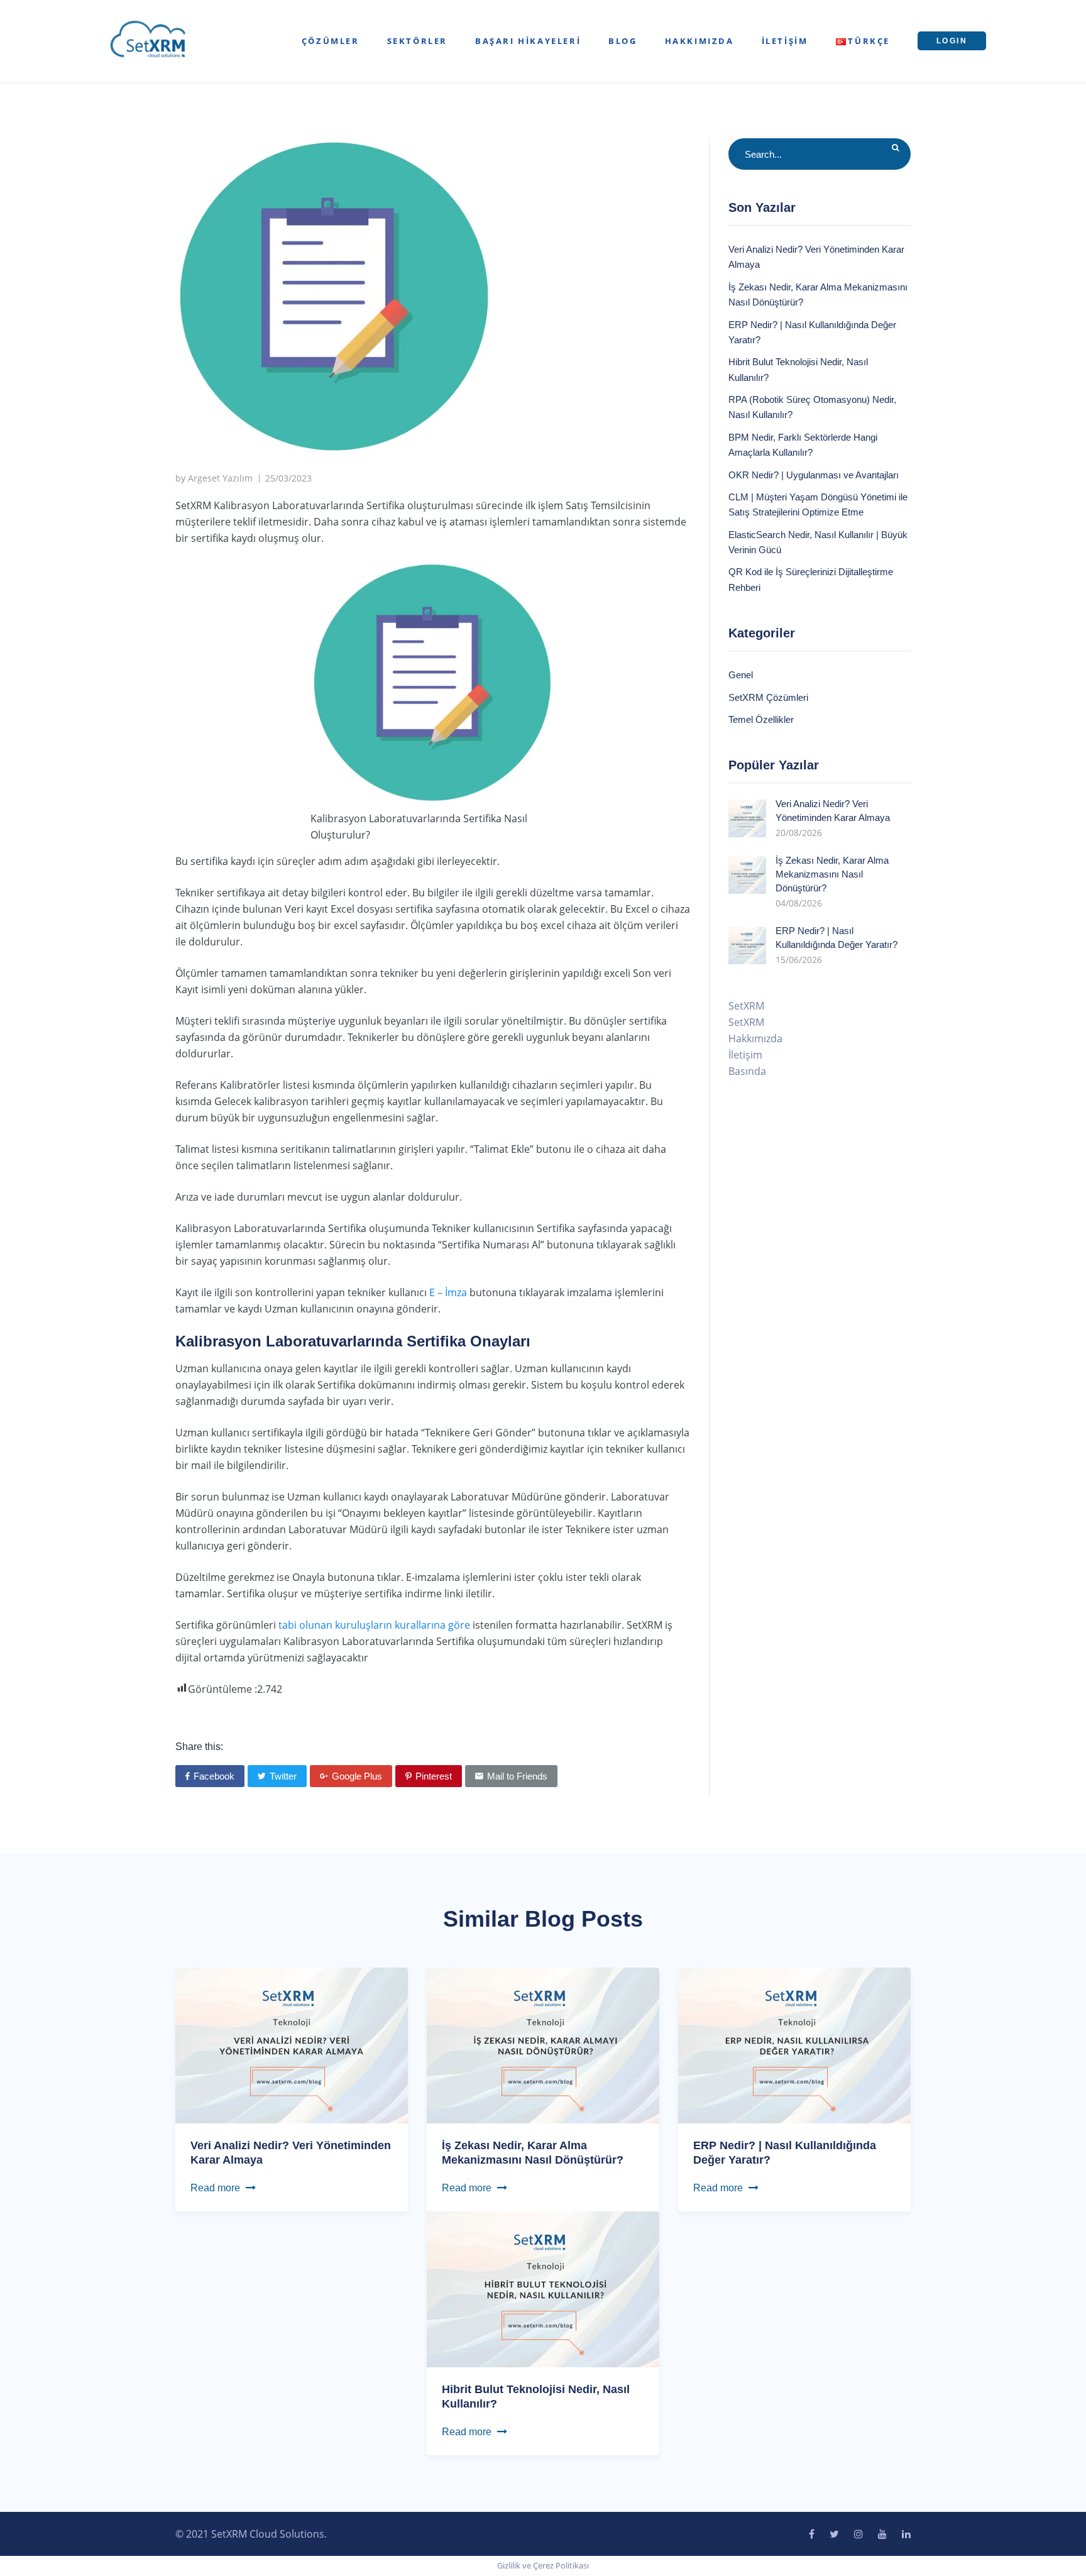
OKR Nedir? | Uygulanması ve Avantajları (814, 475)
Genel (741, 675)
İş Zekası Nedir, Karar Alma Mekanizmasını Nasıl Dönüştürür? (832, 874)
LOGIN (952, 41)
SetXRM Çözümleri (768, 697)
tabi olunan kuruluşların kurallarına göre (374, 1625)
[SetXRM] (148, 40)
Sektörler (417, 41)
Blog (623, 41)
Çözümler (331, 41)
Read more (215, 2188)
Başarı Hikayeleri (528, 41)
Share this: (199, 1747)
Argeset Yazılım (220, 478)
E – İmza (448, 1292)
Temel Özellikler (761, 719)
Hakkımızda (699, 41)
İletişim (785, 41)
